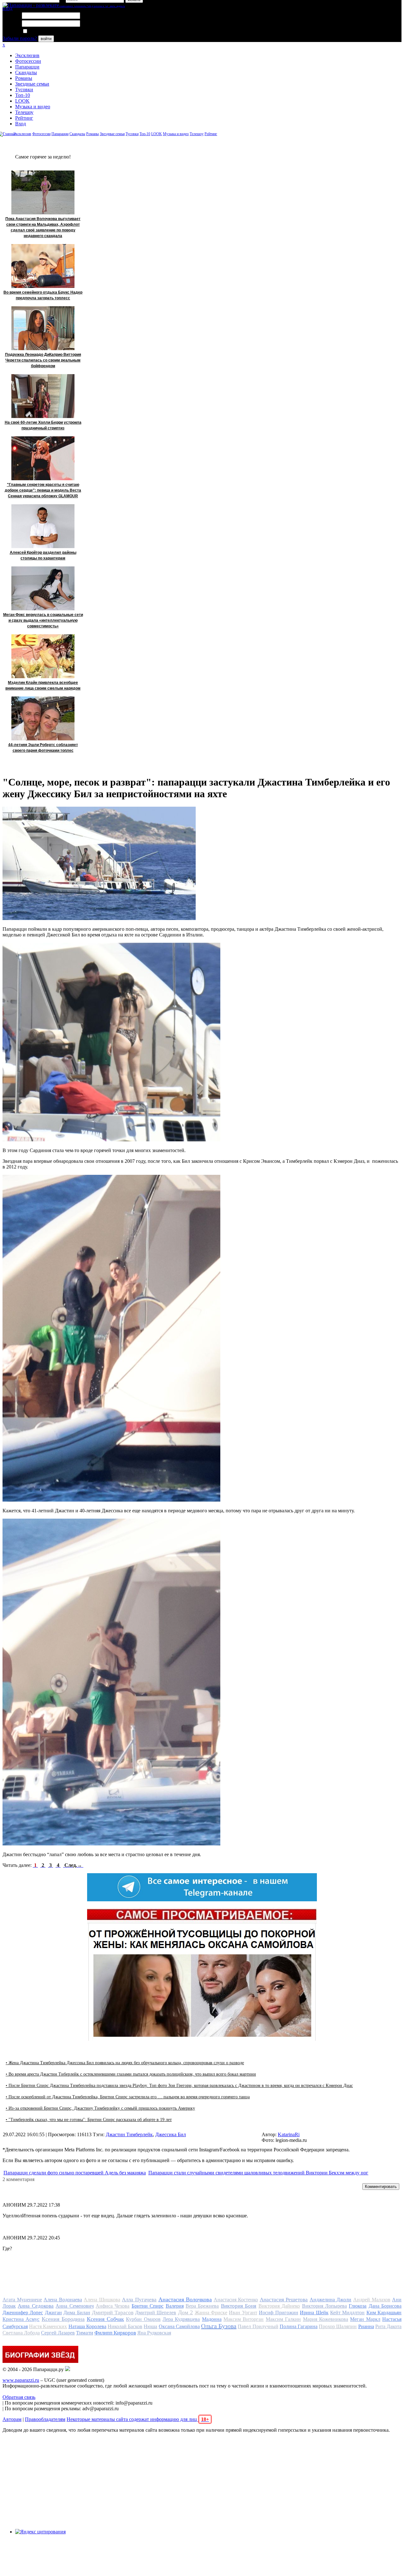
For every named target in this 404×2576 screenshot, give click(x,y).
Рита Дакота (388, 2326)
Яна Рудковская (154, 2333)
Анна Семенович (74, 2306)
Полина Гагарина (299, 2326)
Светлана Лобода (21, 2333)
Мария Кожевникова (326, 2319)
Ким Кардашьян (384, 2313)
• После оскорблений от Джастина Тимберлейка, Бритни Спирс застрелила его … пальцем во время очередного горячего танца (128, 2097)
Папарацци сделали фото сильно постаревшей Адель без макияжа (75, 2173)
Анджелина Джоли (331, 2300)
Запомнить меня (46, 31)
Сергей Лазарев (58, 2333)
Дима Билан (77, 2313)
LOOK (22, 101)
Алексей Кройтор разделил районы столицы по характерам (43, 555)
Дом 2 (185, 2312)
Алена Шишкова (102, 2300)
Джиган (53, 2313)
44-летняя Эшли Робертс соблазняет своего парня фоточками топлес (43, 748)
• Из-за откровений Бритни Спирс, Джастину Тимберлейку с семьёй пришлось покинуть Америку (100, 2108)
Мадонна (212, 2319)
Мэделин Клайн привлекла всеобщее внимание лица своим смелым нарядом (43, 685)
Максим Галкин (283, 2319)
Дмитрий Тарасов (113, 2313)
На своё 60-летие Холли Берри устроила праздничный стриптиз (43, 425)
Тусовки (24, 90)
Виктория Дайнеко (279, 2306)
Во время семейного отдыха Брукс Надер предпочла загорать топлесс (43, 295)
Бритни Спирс (148, 2306)
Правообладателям (45, 2419)
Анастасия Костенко (236, 2300)
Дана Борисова (385, 2306)
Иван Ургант (243, 2313)
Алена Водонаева (63, 2300)
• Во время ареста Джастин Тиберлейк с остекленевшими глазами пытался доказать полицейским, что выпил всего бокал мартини (131, 2074)
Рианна (366, 2326)
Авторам (12, 2419)
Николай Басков (125, 2326)
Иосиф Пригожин (278, 2313)
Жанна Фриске (211, 2313)
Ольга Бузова (219, 2326)
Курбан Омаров (143, 2319)
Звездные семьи (32, 84)
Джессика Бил (171, 2134)
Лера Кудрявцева (181, 2319)
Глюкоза (358, 2306)
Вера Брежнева (202, 2306)
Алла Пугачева (139, 2300)
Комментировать (381, 2187)
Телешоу (24, 112)
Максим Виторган (244, 2319)
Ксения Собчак (105, 2319)
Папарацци (27, 67)
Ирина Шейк (314, 2313)
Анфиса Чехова (113, 2306)
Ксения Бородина (63, 2319)
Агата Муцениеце (22, 2300)
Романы (24, 78)
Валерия (175, 2306)
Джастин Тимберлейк (129, 2134)
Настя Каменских (48, 2326)
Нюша (150, 2326)
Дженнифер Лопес (23, 2313)
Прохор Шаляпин (338, 2326)
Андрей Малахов (372, 2300)
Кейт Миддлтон (347, 2313)
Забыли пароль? (20, 38)
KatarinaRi (289, 2134)
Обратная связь (19, 2397)
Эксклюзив (27, 55)
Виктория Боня (239, 2306)
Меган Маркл (365, 2319)
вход (7, 8)
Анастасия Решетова (284, 2300)
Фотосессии (28, 61)
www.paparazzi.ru (21, 2380)
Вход (21, 124)
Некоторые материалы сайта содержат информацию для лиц (138, 2419)
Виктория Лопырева (324, 2306)
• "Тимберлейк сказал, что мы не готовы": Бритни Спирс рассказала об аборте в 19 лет (89, 2120)
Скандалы (26, 72)
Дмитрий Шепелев (156, 2313)
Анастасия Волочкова (185, 2299)
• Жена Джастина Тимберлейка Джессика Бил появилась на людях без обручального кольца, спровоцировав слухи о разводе (125, 2063)
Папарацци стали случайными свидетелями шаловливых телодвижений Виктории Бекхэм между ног (258, 2173)
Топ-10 (23, 95)
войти (46, 39)
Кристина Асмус (21, 2319)
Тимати (85, 2333)
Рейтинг (24, 118)
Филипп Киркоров (115, 2333)
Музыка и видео (33, 107)
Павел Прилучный (258, 2326)
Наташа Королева (87, 2326)
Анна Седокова (36, 2306)
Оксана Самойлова (179, 2326)
